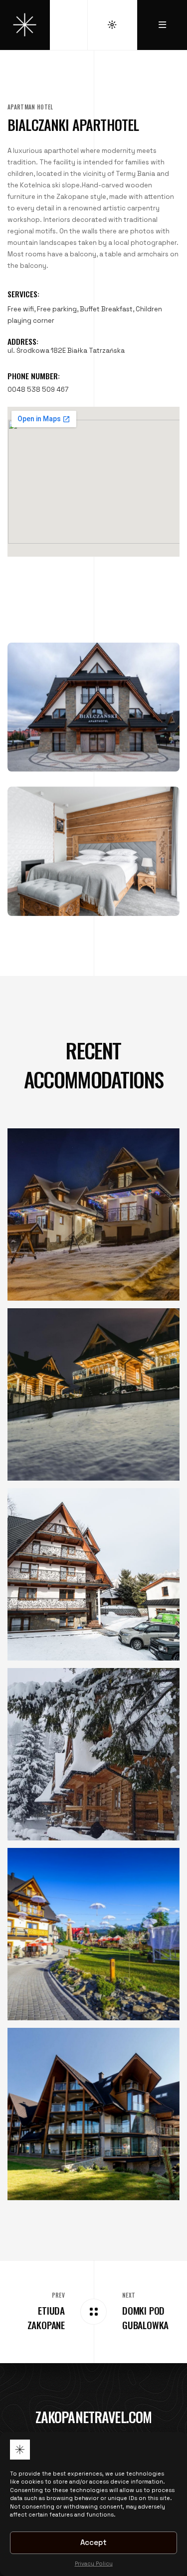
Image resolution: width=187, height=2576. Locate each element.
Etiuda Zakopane (46, 2318)
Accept (93, 2542)
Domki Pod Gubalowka (145, 2318)
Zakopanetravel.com (94, 2417)
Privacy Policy (94, 2564)
